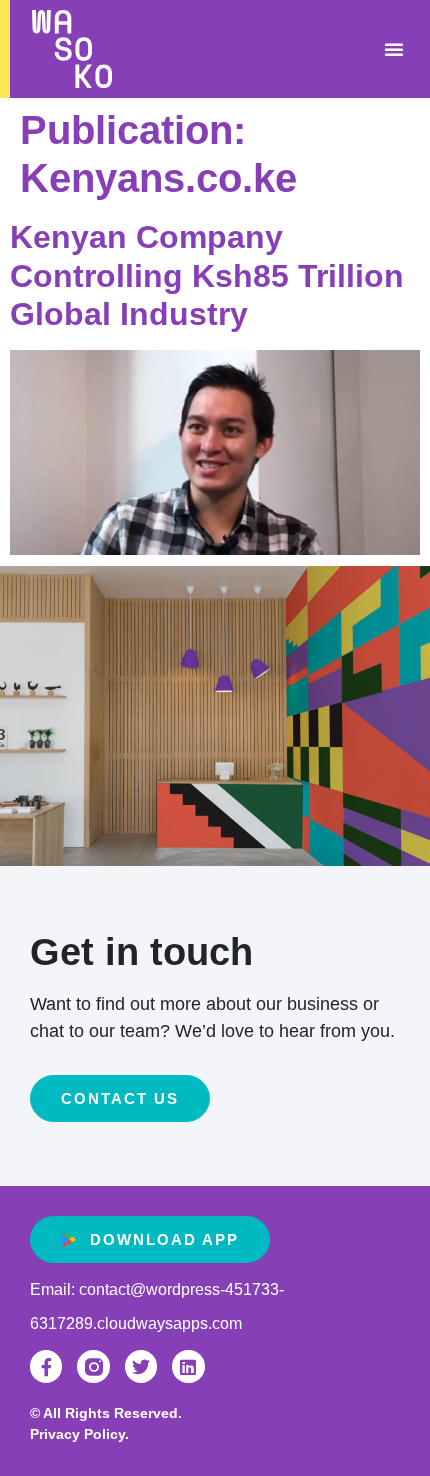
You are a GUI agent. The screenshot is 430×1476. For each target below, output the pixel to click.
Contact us (120, 1098)
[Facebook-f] (46, 1366)
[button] (394, 49)
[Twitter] (141, 1366)
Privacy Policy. (79, 1434)
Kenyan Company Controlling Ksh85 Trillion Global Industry (207, 275)
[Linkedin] (188, 1366)
